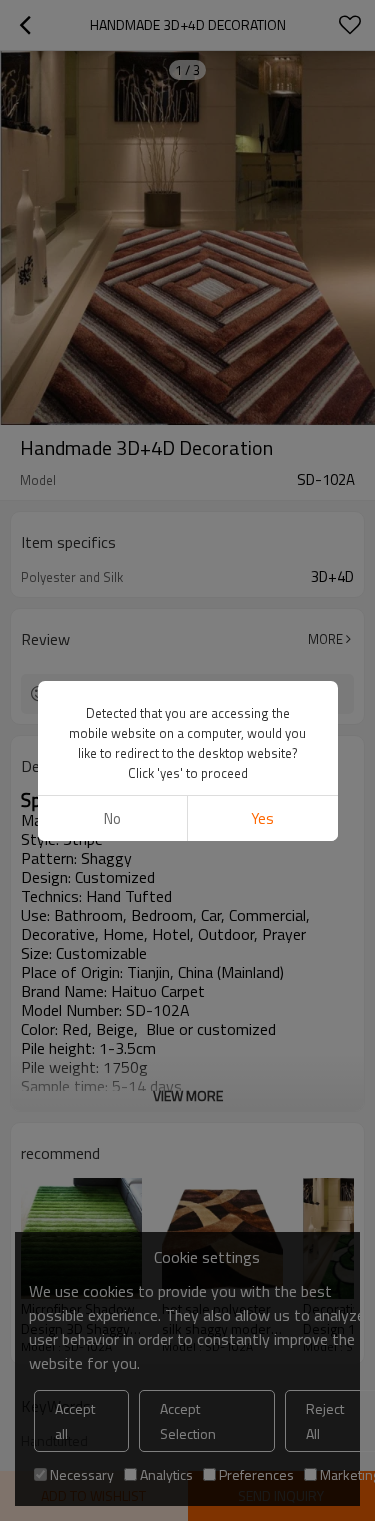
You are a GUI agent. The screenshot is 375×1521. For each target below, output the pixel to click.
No (112, 818)
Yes (262, 818)
